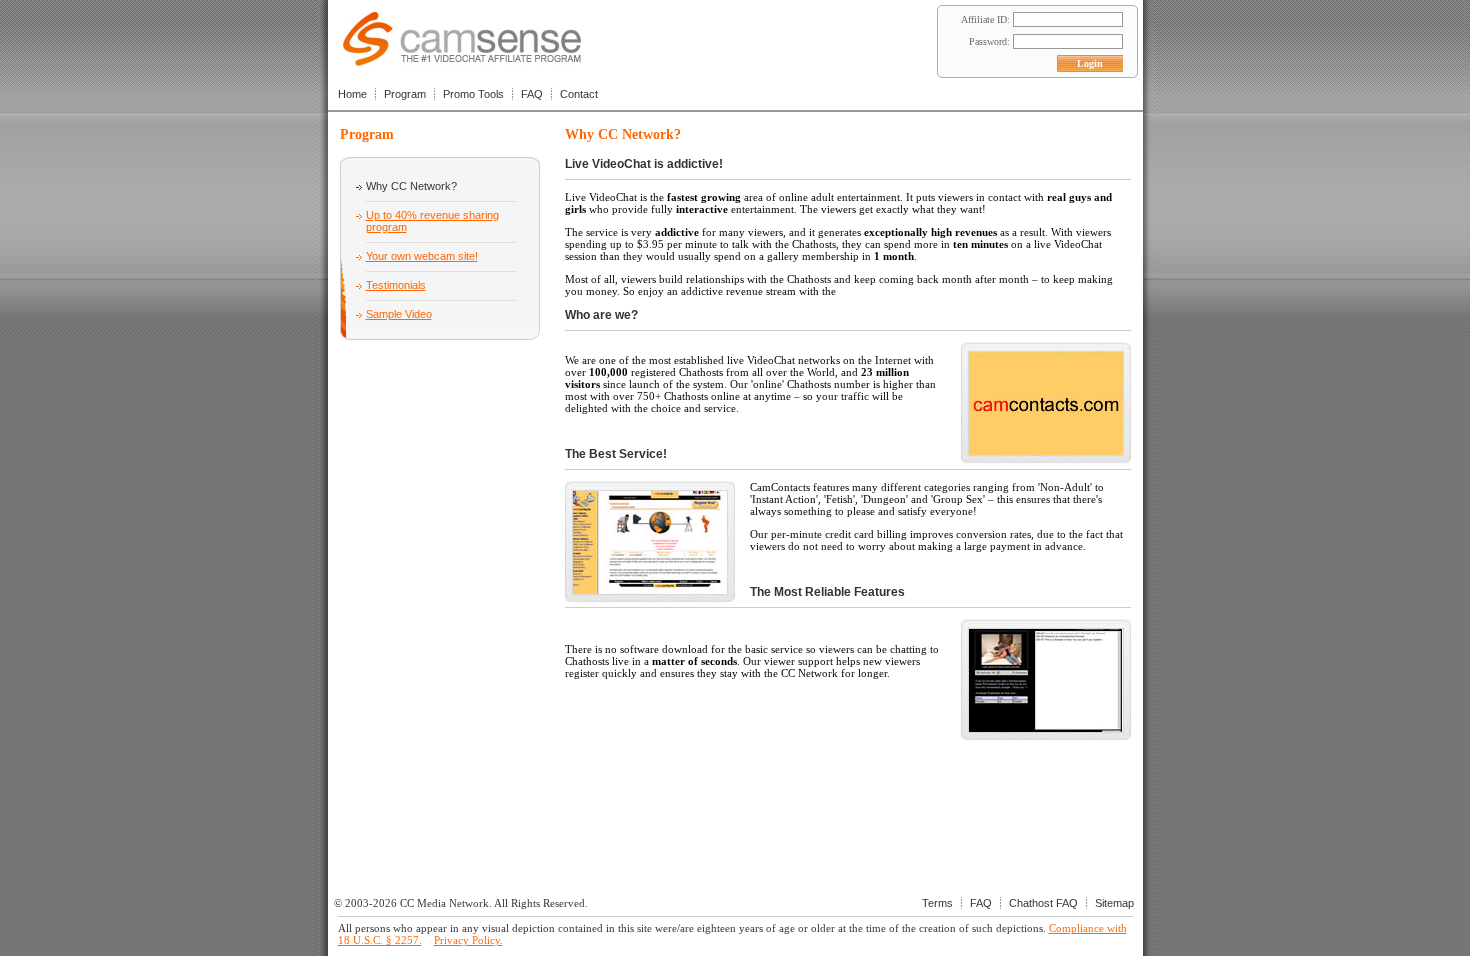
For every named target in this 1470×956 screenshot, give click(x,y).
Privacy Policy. (468, 940)
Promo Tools (473, 94)
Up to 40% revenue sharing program (432, 221)
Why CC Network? (411, 186)
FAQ (532, 94)
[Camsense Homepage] (462, 60)
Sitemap (1114, 903)
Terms (937, 903)
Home (352, 94)
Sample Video (399, 314)
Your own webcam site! (422, 256)
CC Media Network (444, 903)
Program (405, 94)
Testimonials (396, 285)
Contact (579, 94)
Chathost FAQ (1043, 903)
